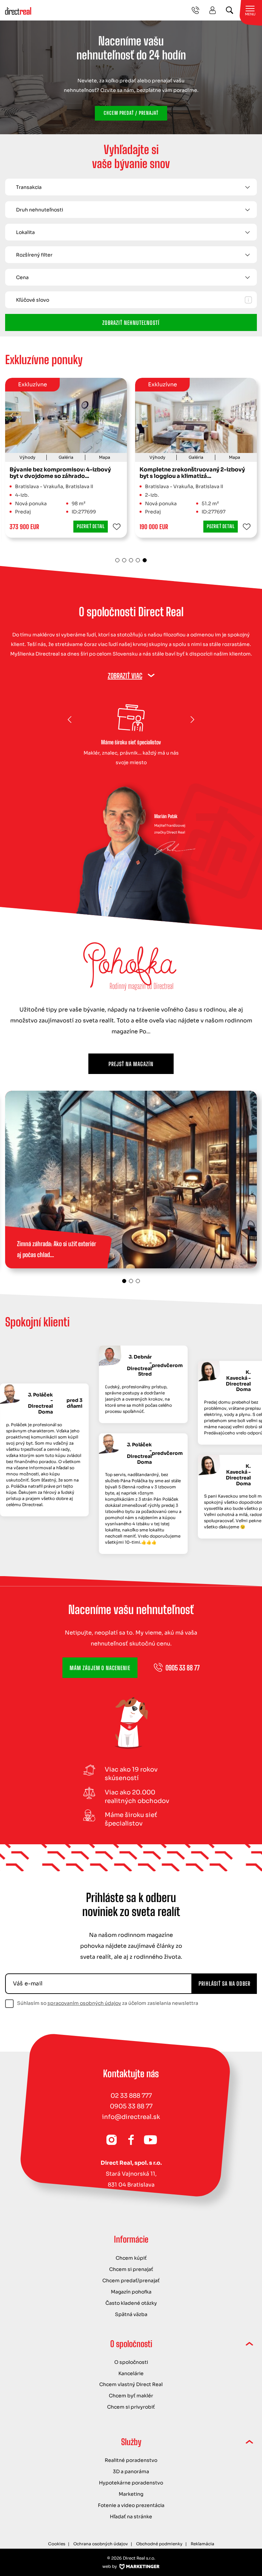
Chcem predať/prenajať (131, 2281)
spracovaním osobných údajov (84, 2003)
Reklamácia (202, 2544)
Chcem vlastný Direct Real (131, 2384)
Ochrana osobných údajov (101, 2544)
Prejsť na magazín (131, 1064)
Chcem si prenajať (131, 2269)
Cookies (57, 2544)
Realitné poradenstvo (131, 2460)
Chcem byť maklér (131, 2396)
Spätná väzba (131, 2314)
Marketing (131, 2494)
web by (110, 2566)
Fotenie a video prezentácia (131, 2505)
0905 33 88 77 (131, 2106)
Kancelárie (131, 2373)
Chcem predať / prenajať (131, 113)
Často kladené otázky (131, 2303)
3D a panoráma (131, 2471)
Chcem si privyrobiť (131, 2407)
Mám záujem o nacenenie (100, 1668)
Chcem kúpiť (131, 2258)
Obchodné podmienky (159, 2544)
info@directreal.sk (131, 2117)
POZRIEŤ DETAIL (91, 526)
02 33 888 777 (131, 2096)
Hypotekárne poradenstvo (131, 2483)
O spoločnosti (131, 2362)
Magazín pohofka (131, 2292)
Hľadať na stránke (131, 2517)
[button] (120, 415)
